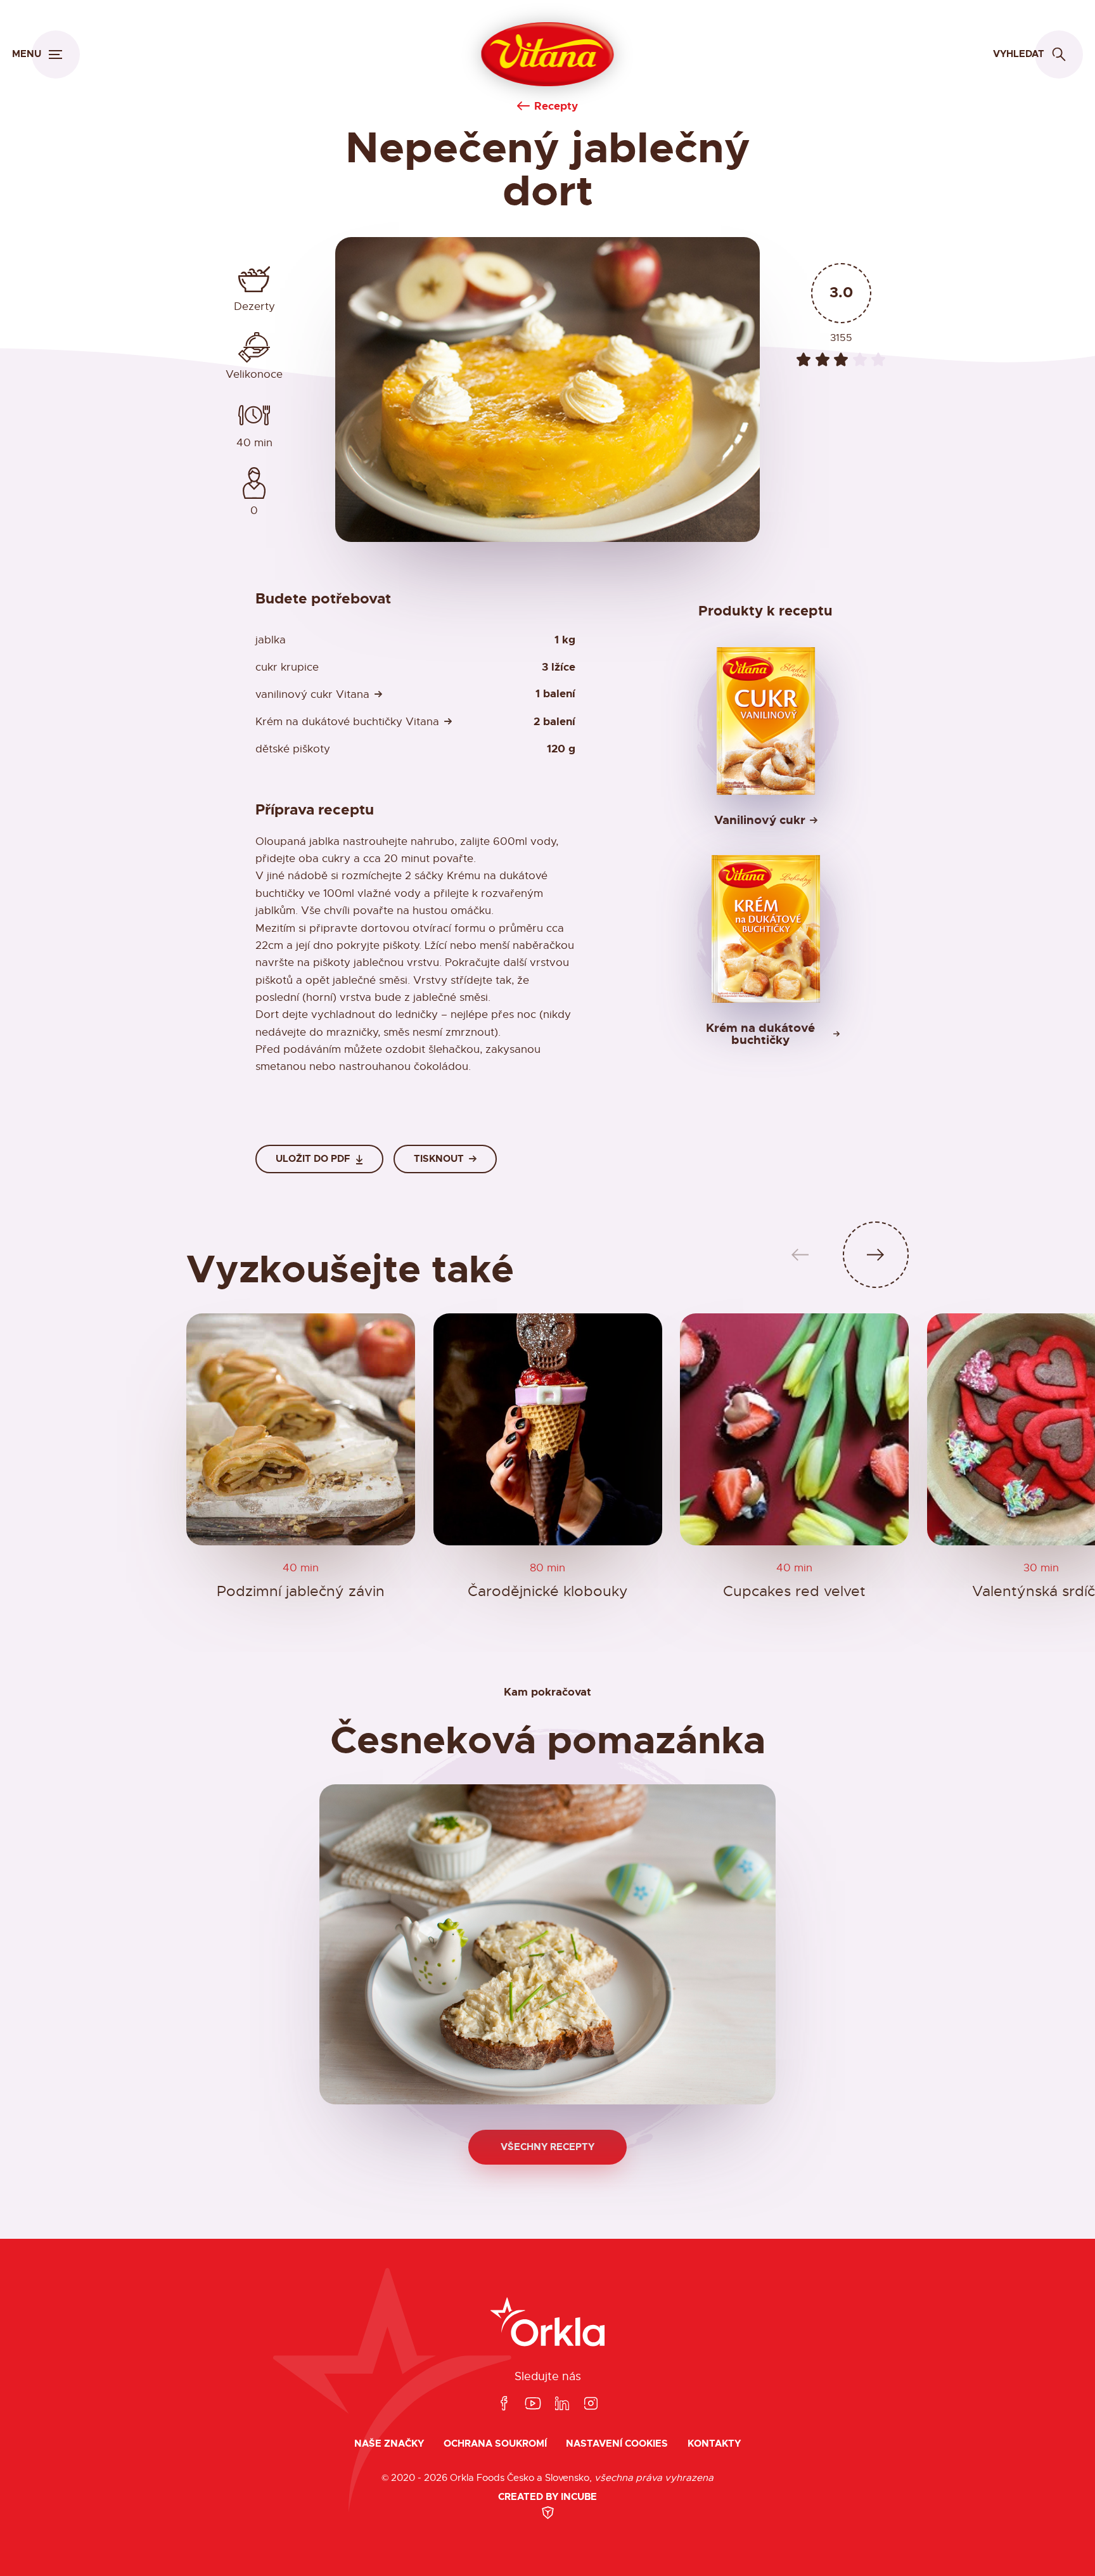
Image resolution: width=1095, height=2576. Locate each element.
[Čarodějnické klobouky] (548, 1429)
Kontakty (714, 2444)
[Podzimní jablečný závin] (301, 1429)
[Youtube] (533, 2404)
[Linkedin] (562, 2404)
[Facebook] (504, 2404)
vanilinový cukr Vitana (312, 694)
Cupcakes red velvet (794, 1591)
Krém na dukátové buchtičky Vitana (347, 722)
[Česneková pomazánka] (547, 1944)
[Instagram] (591, 2404)
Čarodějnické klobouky (547, 1591)
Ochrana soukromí (495, 2444)
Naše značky (389, 2444)
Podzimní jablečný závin (301, 1591)
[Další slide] (876, 1255)
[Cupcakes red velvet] (794, 1429)
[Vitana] (548, 55)
